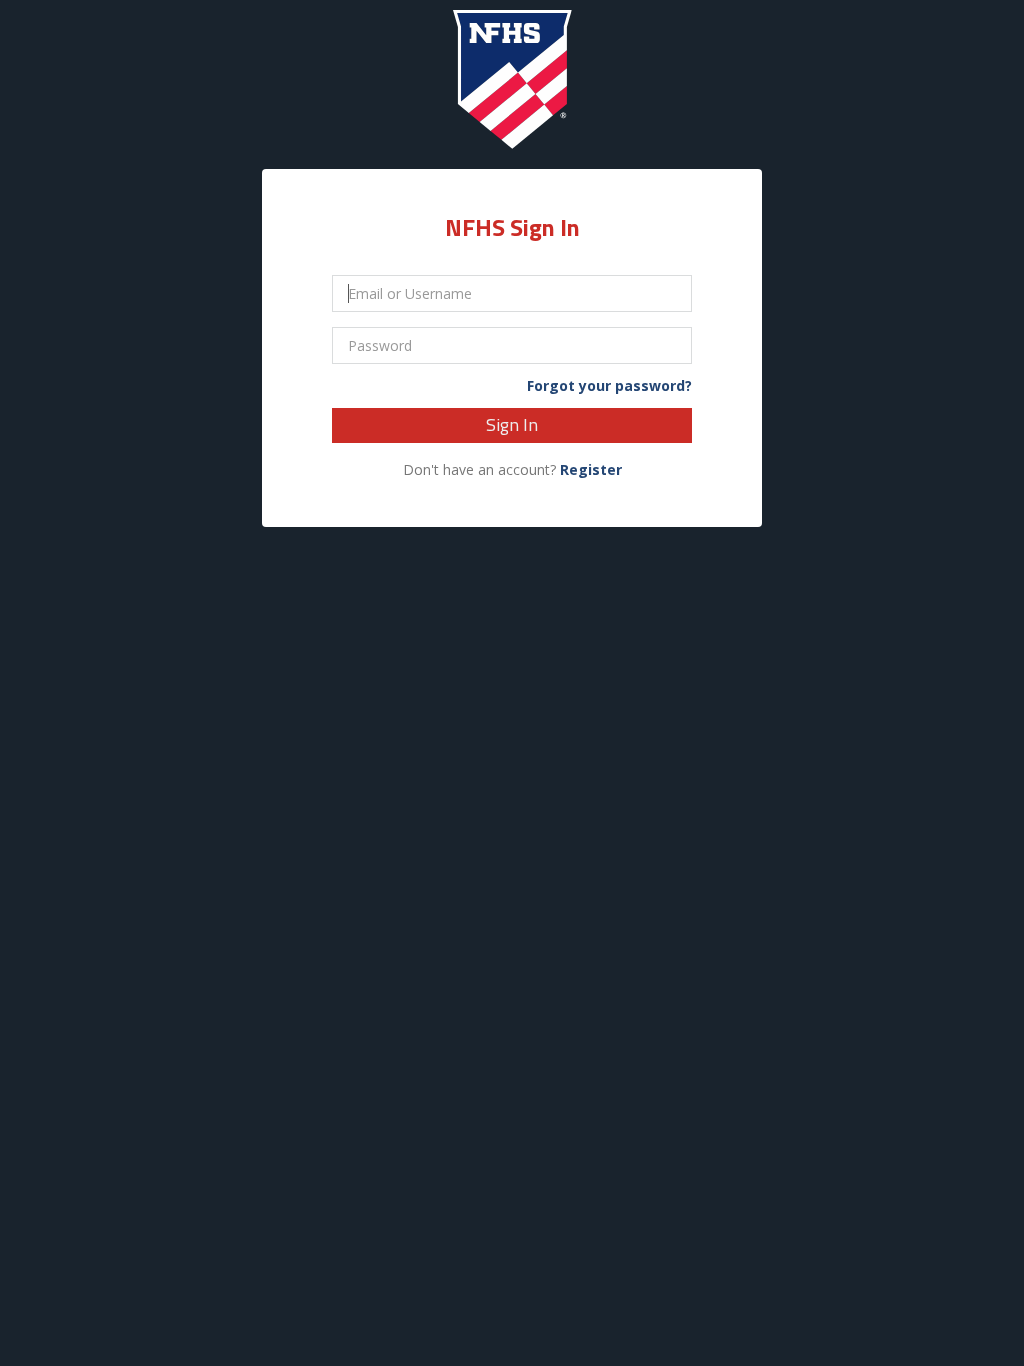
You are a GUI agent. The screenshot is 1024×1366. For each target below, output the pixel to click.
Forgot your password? (609, 386)
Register (591, 469)
